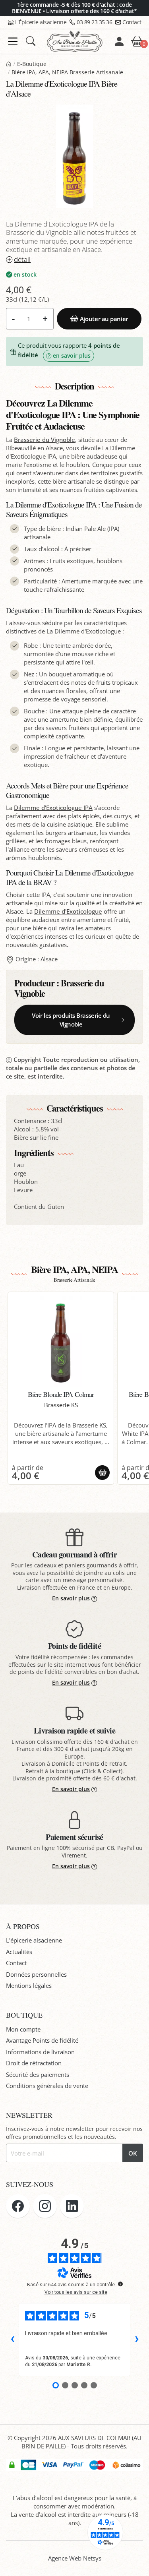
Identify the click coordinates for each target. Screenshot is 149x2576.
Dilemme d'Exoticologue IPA (53, 808)
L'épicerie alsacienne (34, 1940)
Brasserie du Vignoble (45, 440)
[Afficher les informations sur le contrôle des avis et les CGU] (120, 2284)
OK (133, 2153)
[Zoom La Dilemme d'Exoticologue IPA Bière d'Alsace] (74, 156)
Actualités (19, 1952)
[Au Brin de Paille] (9, 64)
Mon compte (23, 2029)
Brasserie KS (61, 1405)
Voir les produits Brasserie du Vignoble (71, 1020)
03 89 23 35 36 (94, 22)
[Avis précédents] (12, 2340)
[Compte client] (119, 41)
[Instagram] (45, 2206)
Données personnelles (36, 1974)
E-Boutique (32, 64)
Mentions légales (29, 1985)
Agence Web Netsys (75, 2558)
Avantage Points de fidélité (42, 2040)
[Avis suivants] (137, 2340)
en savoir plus (72, 356)
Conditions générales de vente (47, 2086)
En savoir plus (71, 1598)
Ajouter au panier (104, 319)
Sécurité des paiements (38, 2074)
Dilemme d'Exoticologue (68, 911)
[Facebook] (18, 2206)
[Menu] (13, 42)
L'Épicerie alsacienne (41, 22)
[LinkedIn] (72, 2206)
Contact (132, 22)
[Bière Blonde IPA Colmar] (61, 1342)
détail (22, 259)
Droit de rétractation (34, 2063)
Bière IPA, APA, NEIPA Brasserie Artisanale (67, 72)
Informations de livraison (40, 2052)
